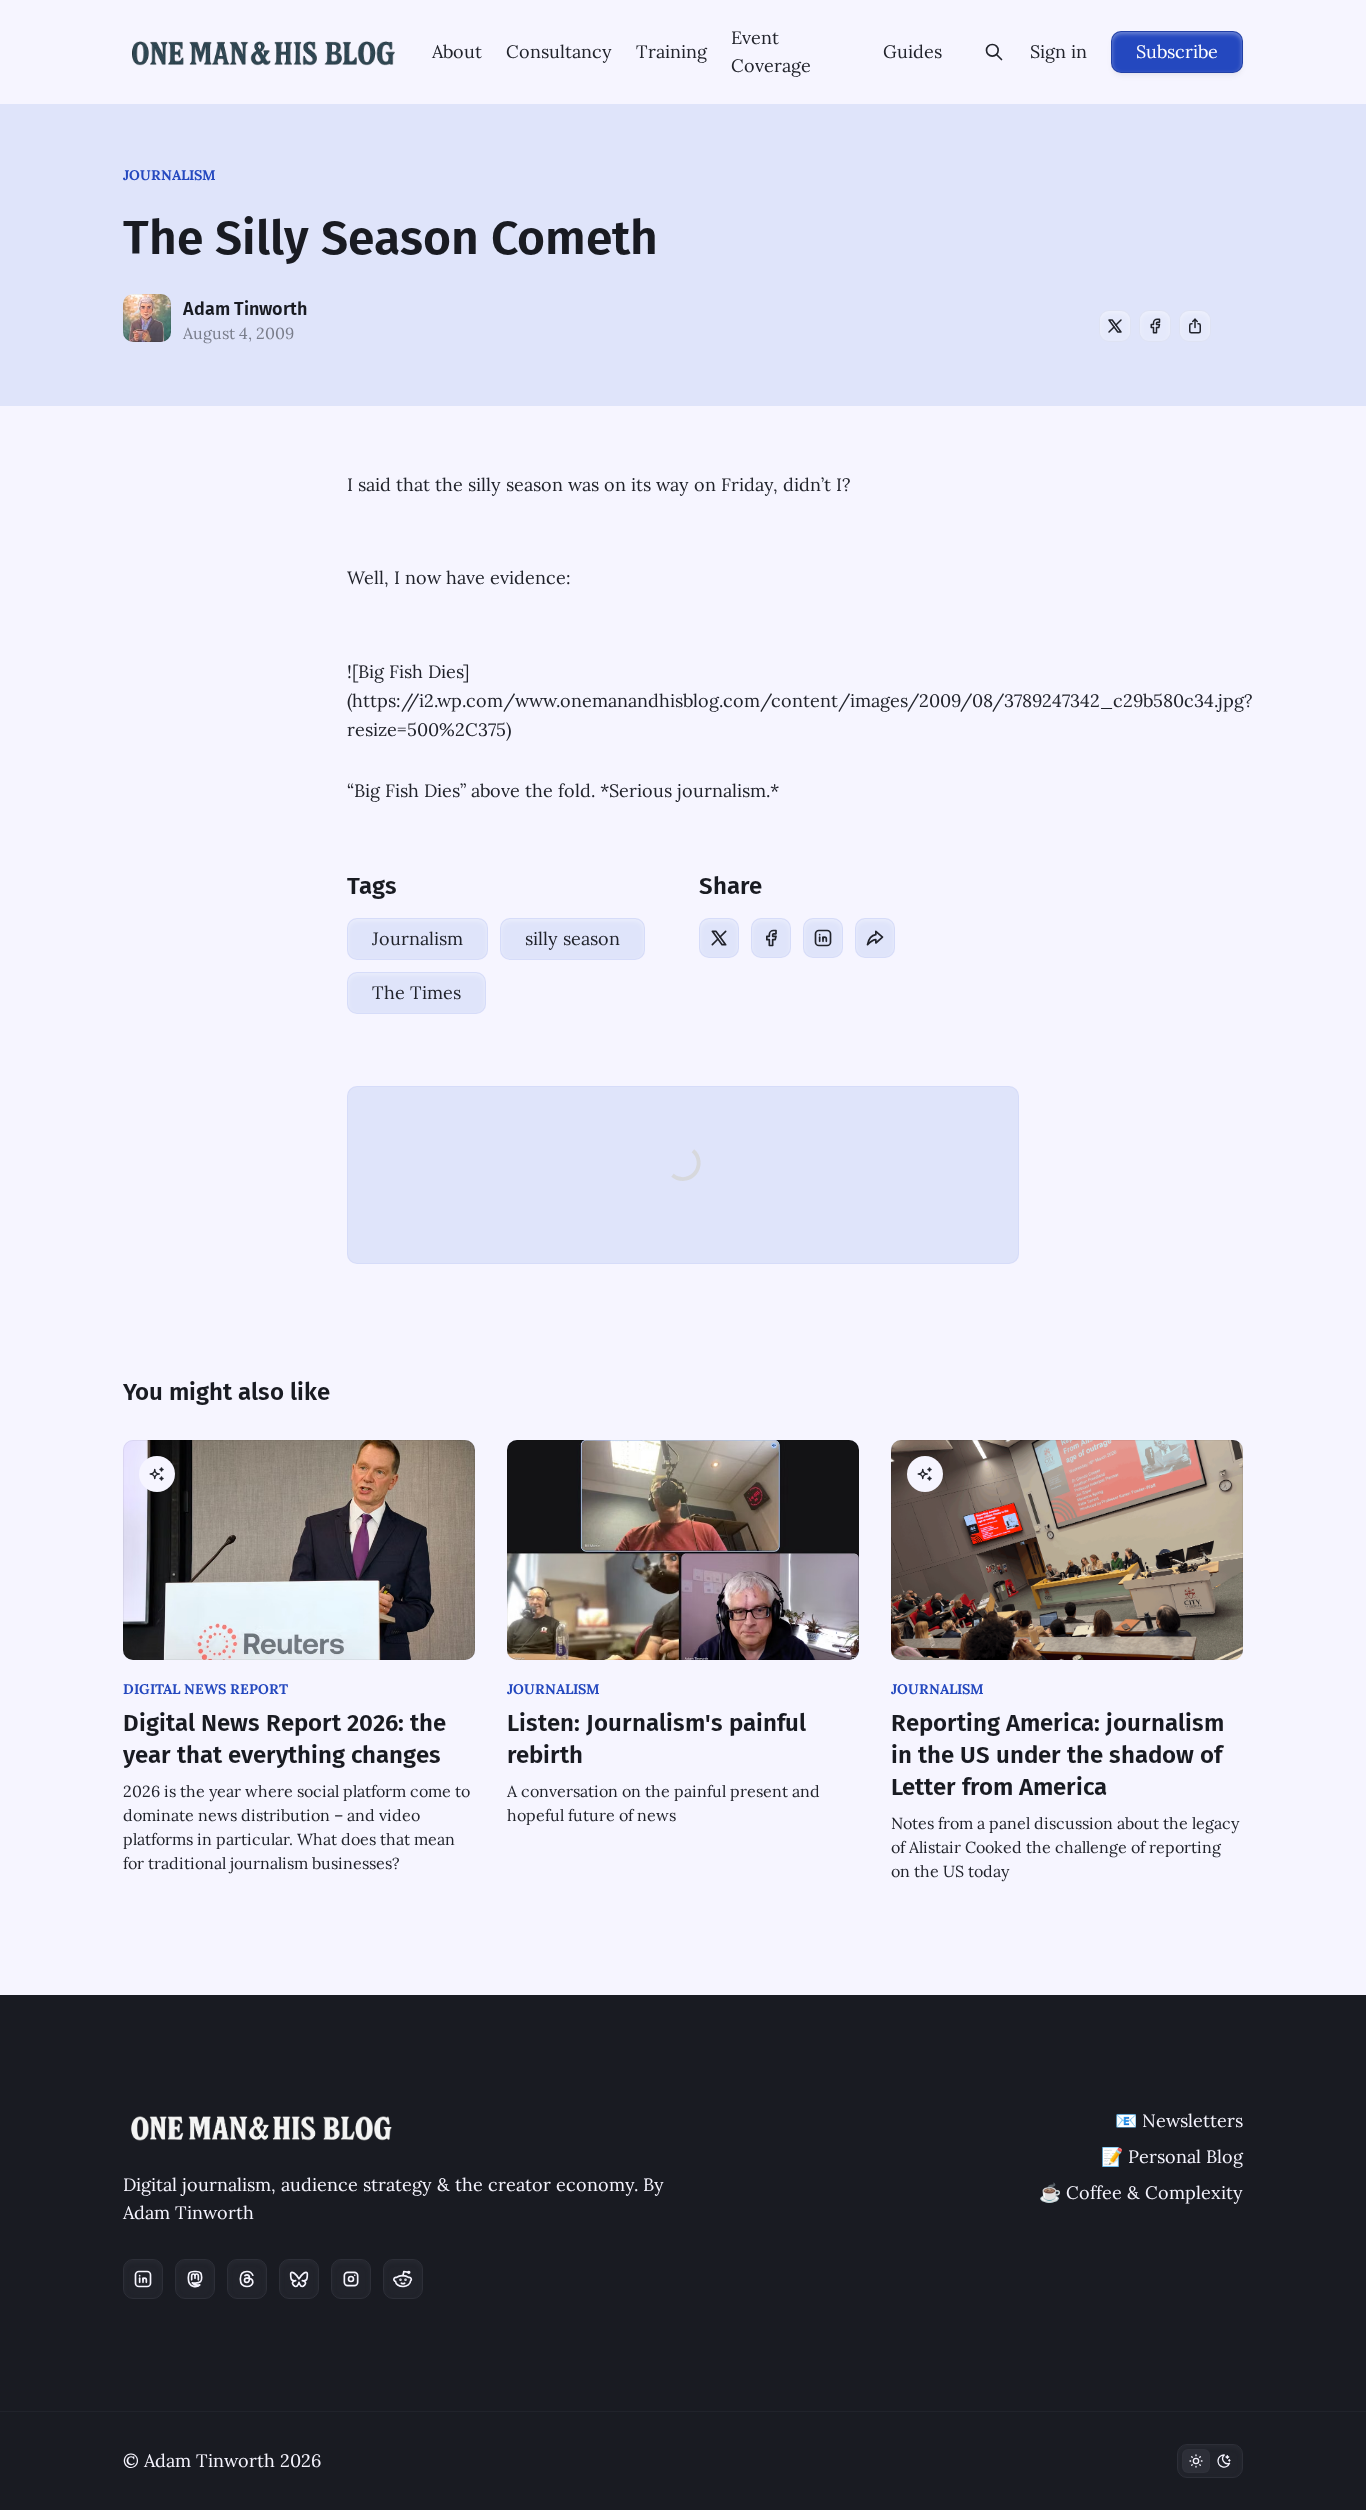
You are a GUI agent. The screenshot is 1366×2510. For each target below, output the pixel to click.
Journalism (169, 175)
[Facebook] (1155, 326)
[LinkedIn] (823, 938)
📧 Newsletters (1179, 2120)
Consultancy (559, 51)
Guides (912, 51)
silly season (572, 938)
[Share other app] (1195, 326)
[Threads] (247, 2279)
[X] (1115, 326)
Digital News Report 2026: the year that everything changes (284, 1739)
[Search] (994, 52)
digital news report (205, 1689)
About (457, 51)
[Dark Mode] (1210, 2461)
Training (671, 51)
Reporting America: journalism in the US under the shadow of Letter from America (1057, 1755)
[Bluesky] (299, 2279)
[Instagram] (351, 2279)
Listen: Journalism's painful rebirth (656, 1739)
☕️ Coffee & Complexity (1141, 2192)
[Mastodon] (195, 2279)
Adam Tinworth (245, 309)
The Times (416, 992)
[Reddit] (403, 2279)
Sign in (1058, 51)
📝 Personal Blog (1172, 2156)
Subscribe (1177, 51)
